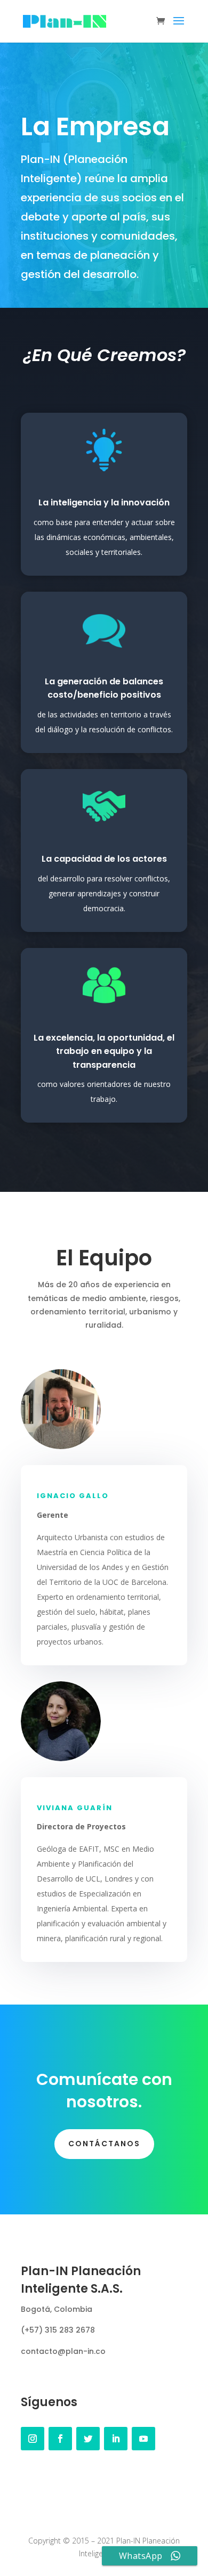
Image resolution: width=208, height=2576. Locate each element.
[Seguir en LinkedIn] (116, 2439)
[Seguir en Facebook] (60, 2439)
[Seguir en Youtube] (143, 2439)
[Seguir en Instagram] (33, 2439)
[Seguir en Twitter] (88, 2439)
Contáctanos (104, 2144)
